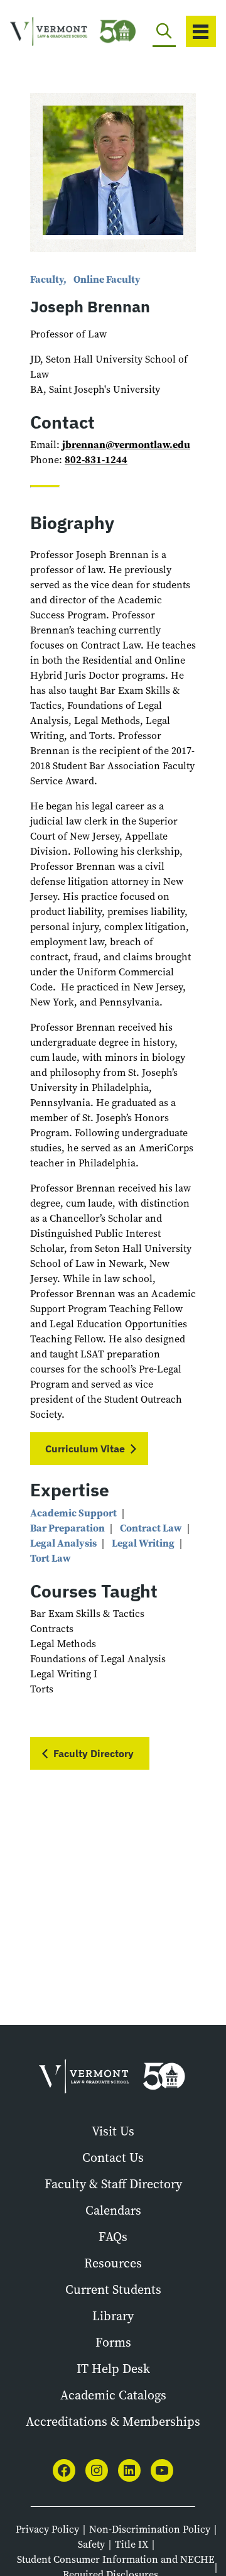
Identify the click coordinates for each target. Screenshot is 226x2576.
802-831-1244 (96, 460)
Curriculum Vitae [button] (85, 1449)
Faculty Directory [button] (94, 1753)
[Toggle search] (164, 31)
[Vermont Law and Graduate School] (51, 32)
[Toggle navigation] (201, 31)
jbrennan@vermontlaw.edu (126, 445)
